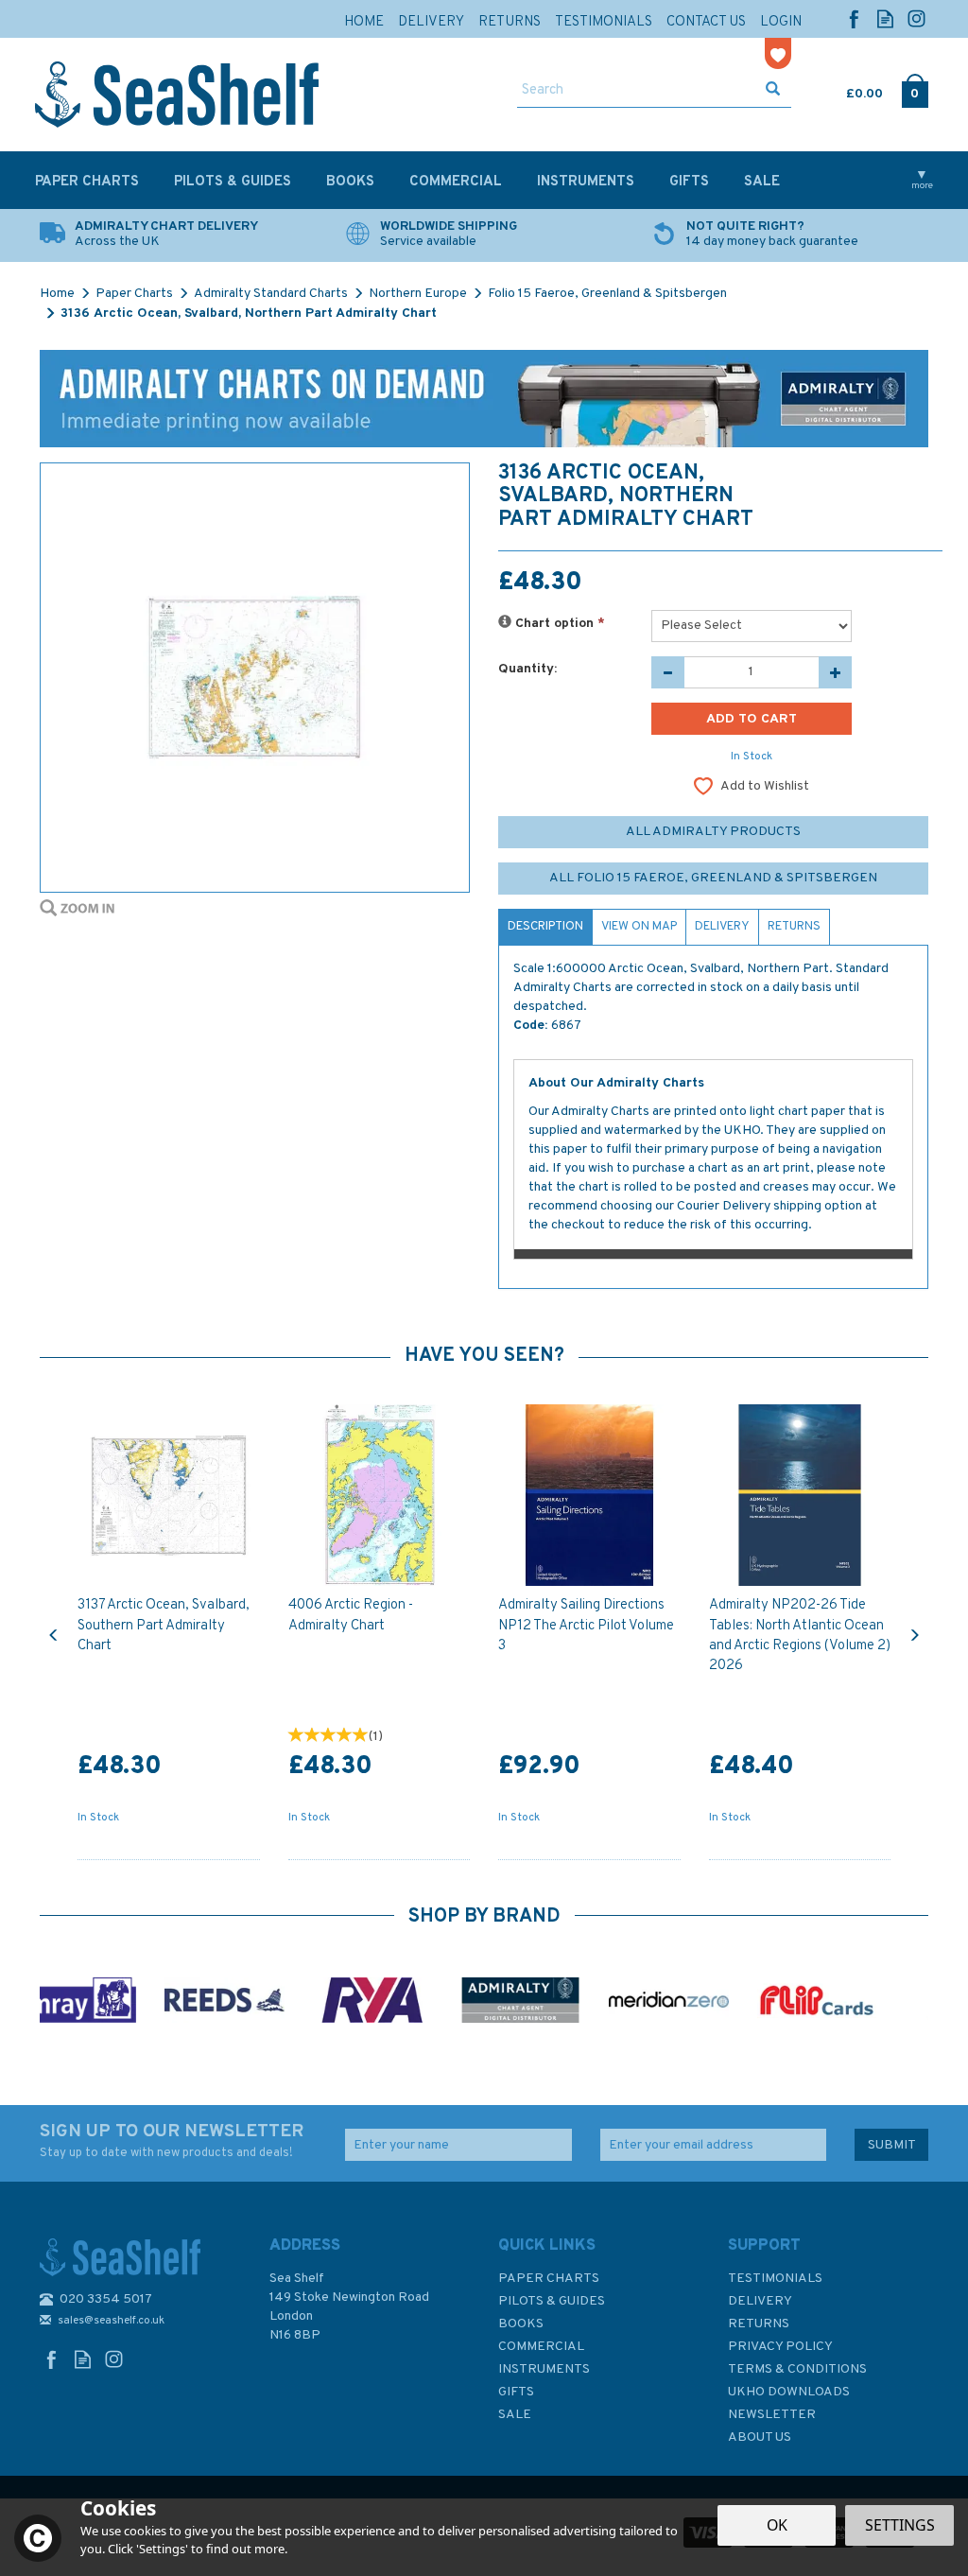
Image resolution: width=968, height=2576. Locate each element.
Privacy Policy (780, 2347)
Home (364, 22)
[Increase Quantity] (835, 672)
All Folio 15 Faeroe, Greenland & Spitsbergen (713, 878)
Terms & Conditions (797, 2369)
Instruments (544, 2369)
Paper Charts (549, 2279)
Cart (848, 90)
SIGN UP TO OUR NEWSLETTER (172, 2141)
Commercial (541, 2347)
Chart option (558, 624)
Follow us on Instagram (916, 18)
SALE (515, 2415)
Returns (794, 927)
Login (781, 22)
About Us (760, 2437)
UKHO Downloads (789, 2392)
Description (545, 927)
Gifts (516, 2392)
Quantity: (527, 669)
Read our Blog (885, 18)
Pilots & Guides (552, 2301)
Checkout (915, 90)
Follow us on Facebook (854, 18)
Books (521, 2324)
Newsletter (772, 2415)
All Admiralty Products (713, 832)
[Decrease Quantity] (668, 672)
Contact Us (706, 22)
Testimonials (775, 2279)
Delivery (722, 927)
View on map (639, 927)
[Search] (773, 91)
